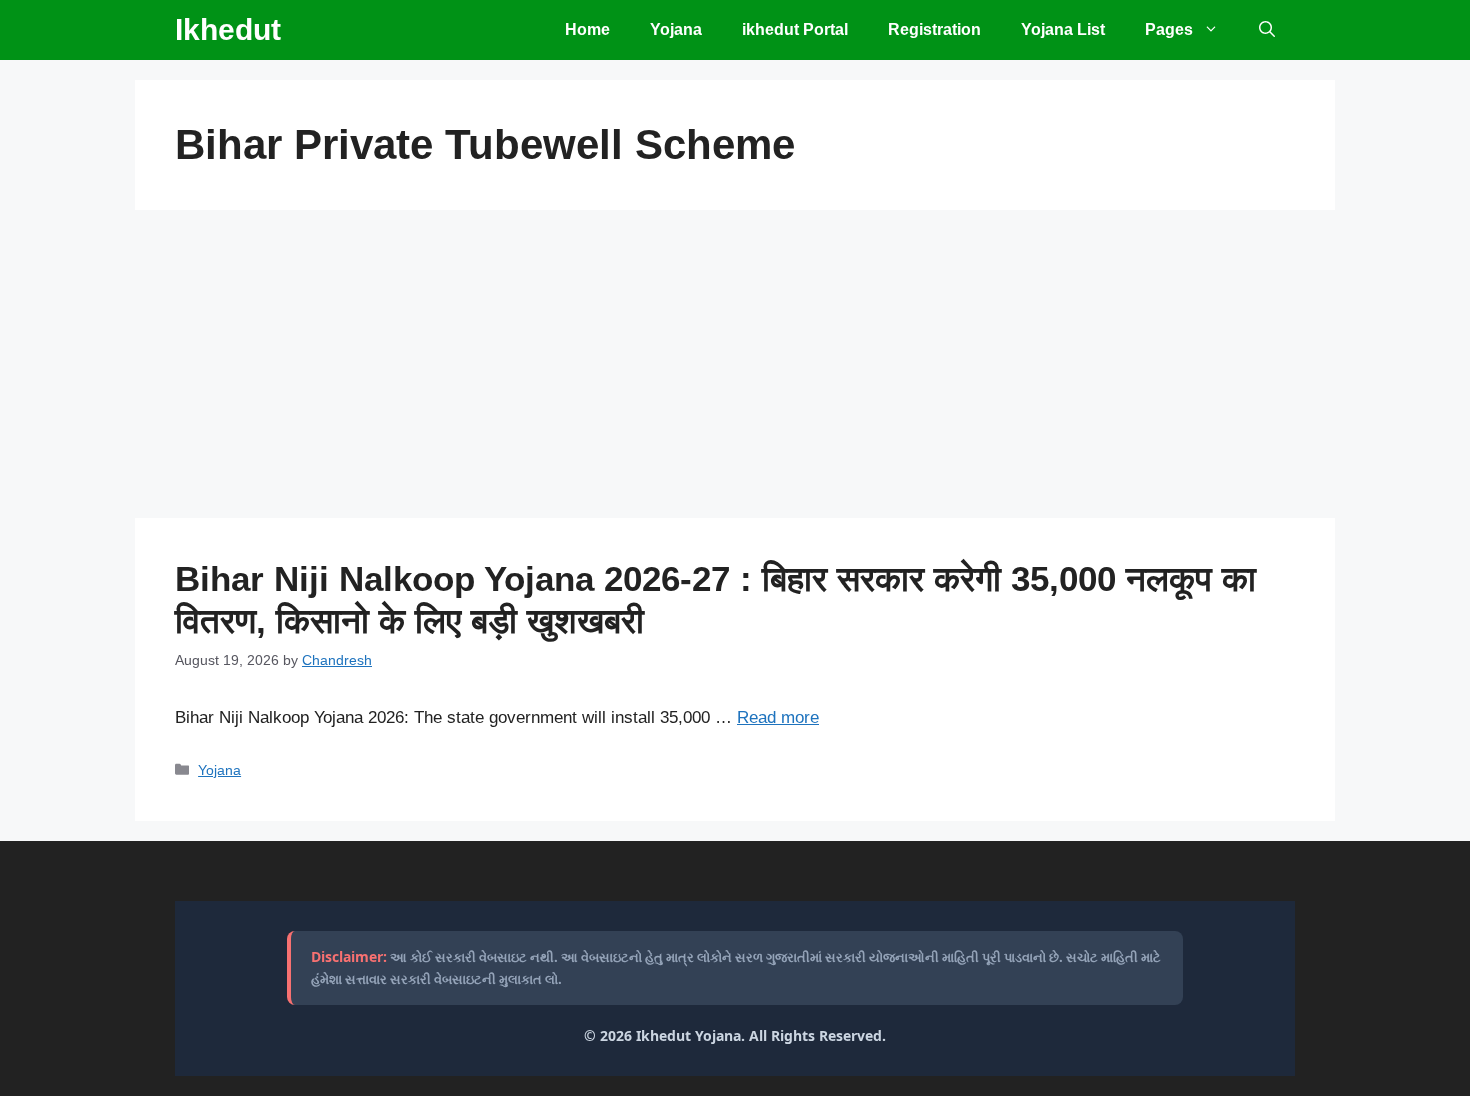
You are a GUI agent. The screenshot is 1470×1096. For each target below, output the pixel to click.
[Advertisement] (735, 370)
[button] (1267, 30)
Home (587, 29)
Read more (778, 717)
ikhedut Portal (795, 29)
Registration (934, 29)
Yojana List (1063, 29)
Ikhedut (228, 29)
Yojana (676, 29)
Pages (1169, 29)
